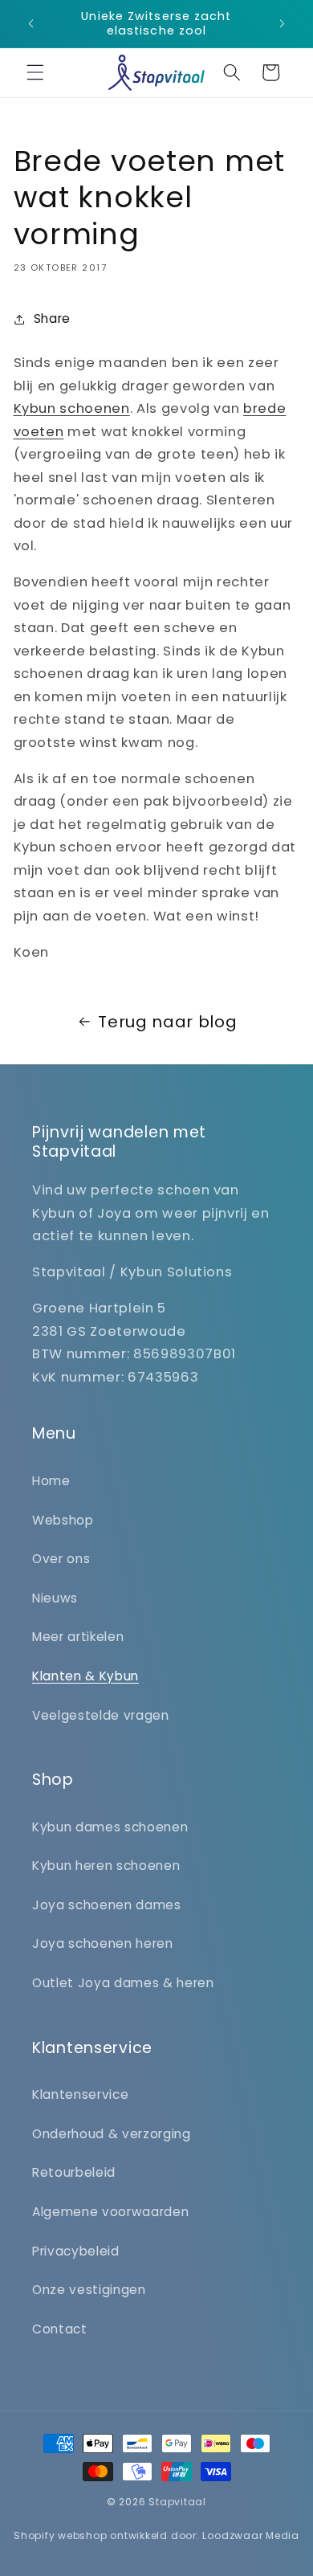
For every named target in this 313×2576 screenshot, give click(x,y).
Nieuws (55, 1598)
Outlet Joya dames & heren (123, 1983)
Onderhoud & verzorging (112, 2134)
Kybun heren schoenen (106, 1866)
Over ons (61, 1559)
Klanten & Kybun (85, 1676)
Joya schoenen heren (103, 1943)
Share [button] (52, 318)
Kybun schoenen (72, 408)
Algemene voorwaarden (110, 2212)
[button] (35, 72)
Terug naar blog (167, 1022)
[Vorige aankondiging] (31, 23)
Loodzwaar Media (251, 2535)
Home (51, 1481)
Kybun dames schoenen (110, 1827)
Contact (60, 2329)
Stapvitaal (177, 2502)
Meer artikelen (78, 1637)
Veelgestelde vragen (101, 1715)
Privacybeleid (76, 2251)
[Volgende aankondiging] (283, 23)
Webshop (63, 1520)
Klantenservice (80, 2094)
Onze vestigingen (89, 2290)
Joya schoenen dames (107, 1905)
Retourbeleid (74, 2172)
